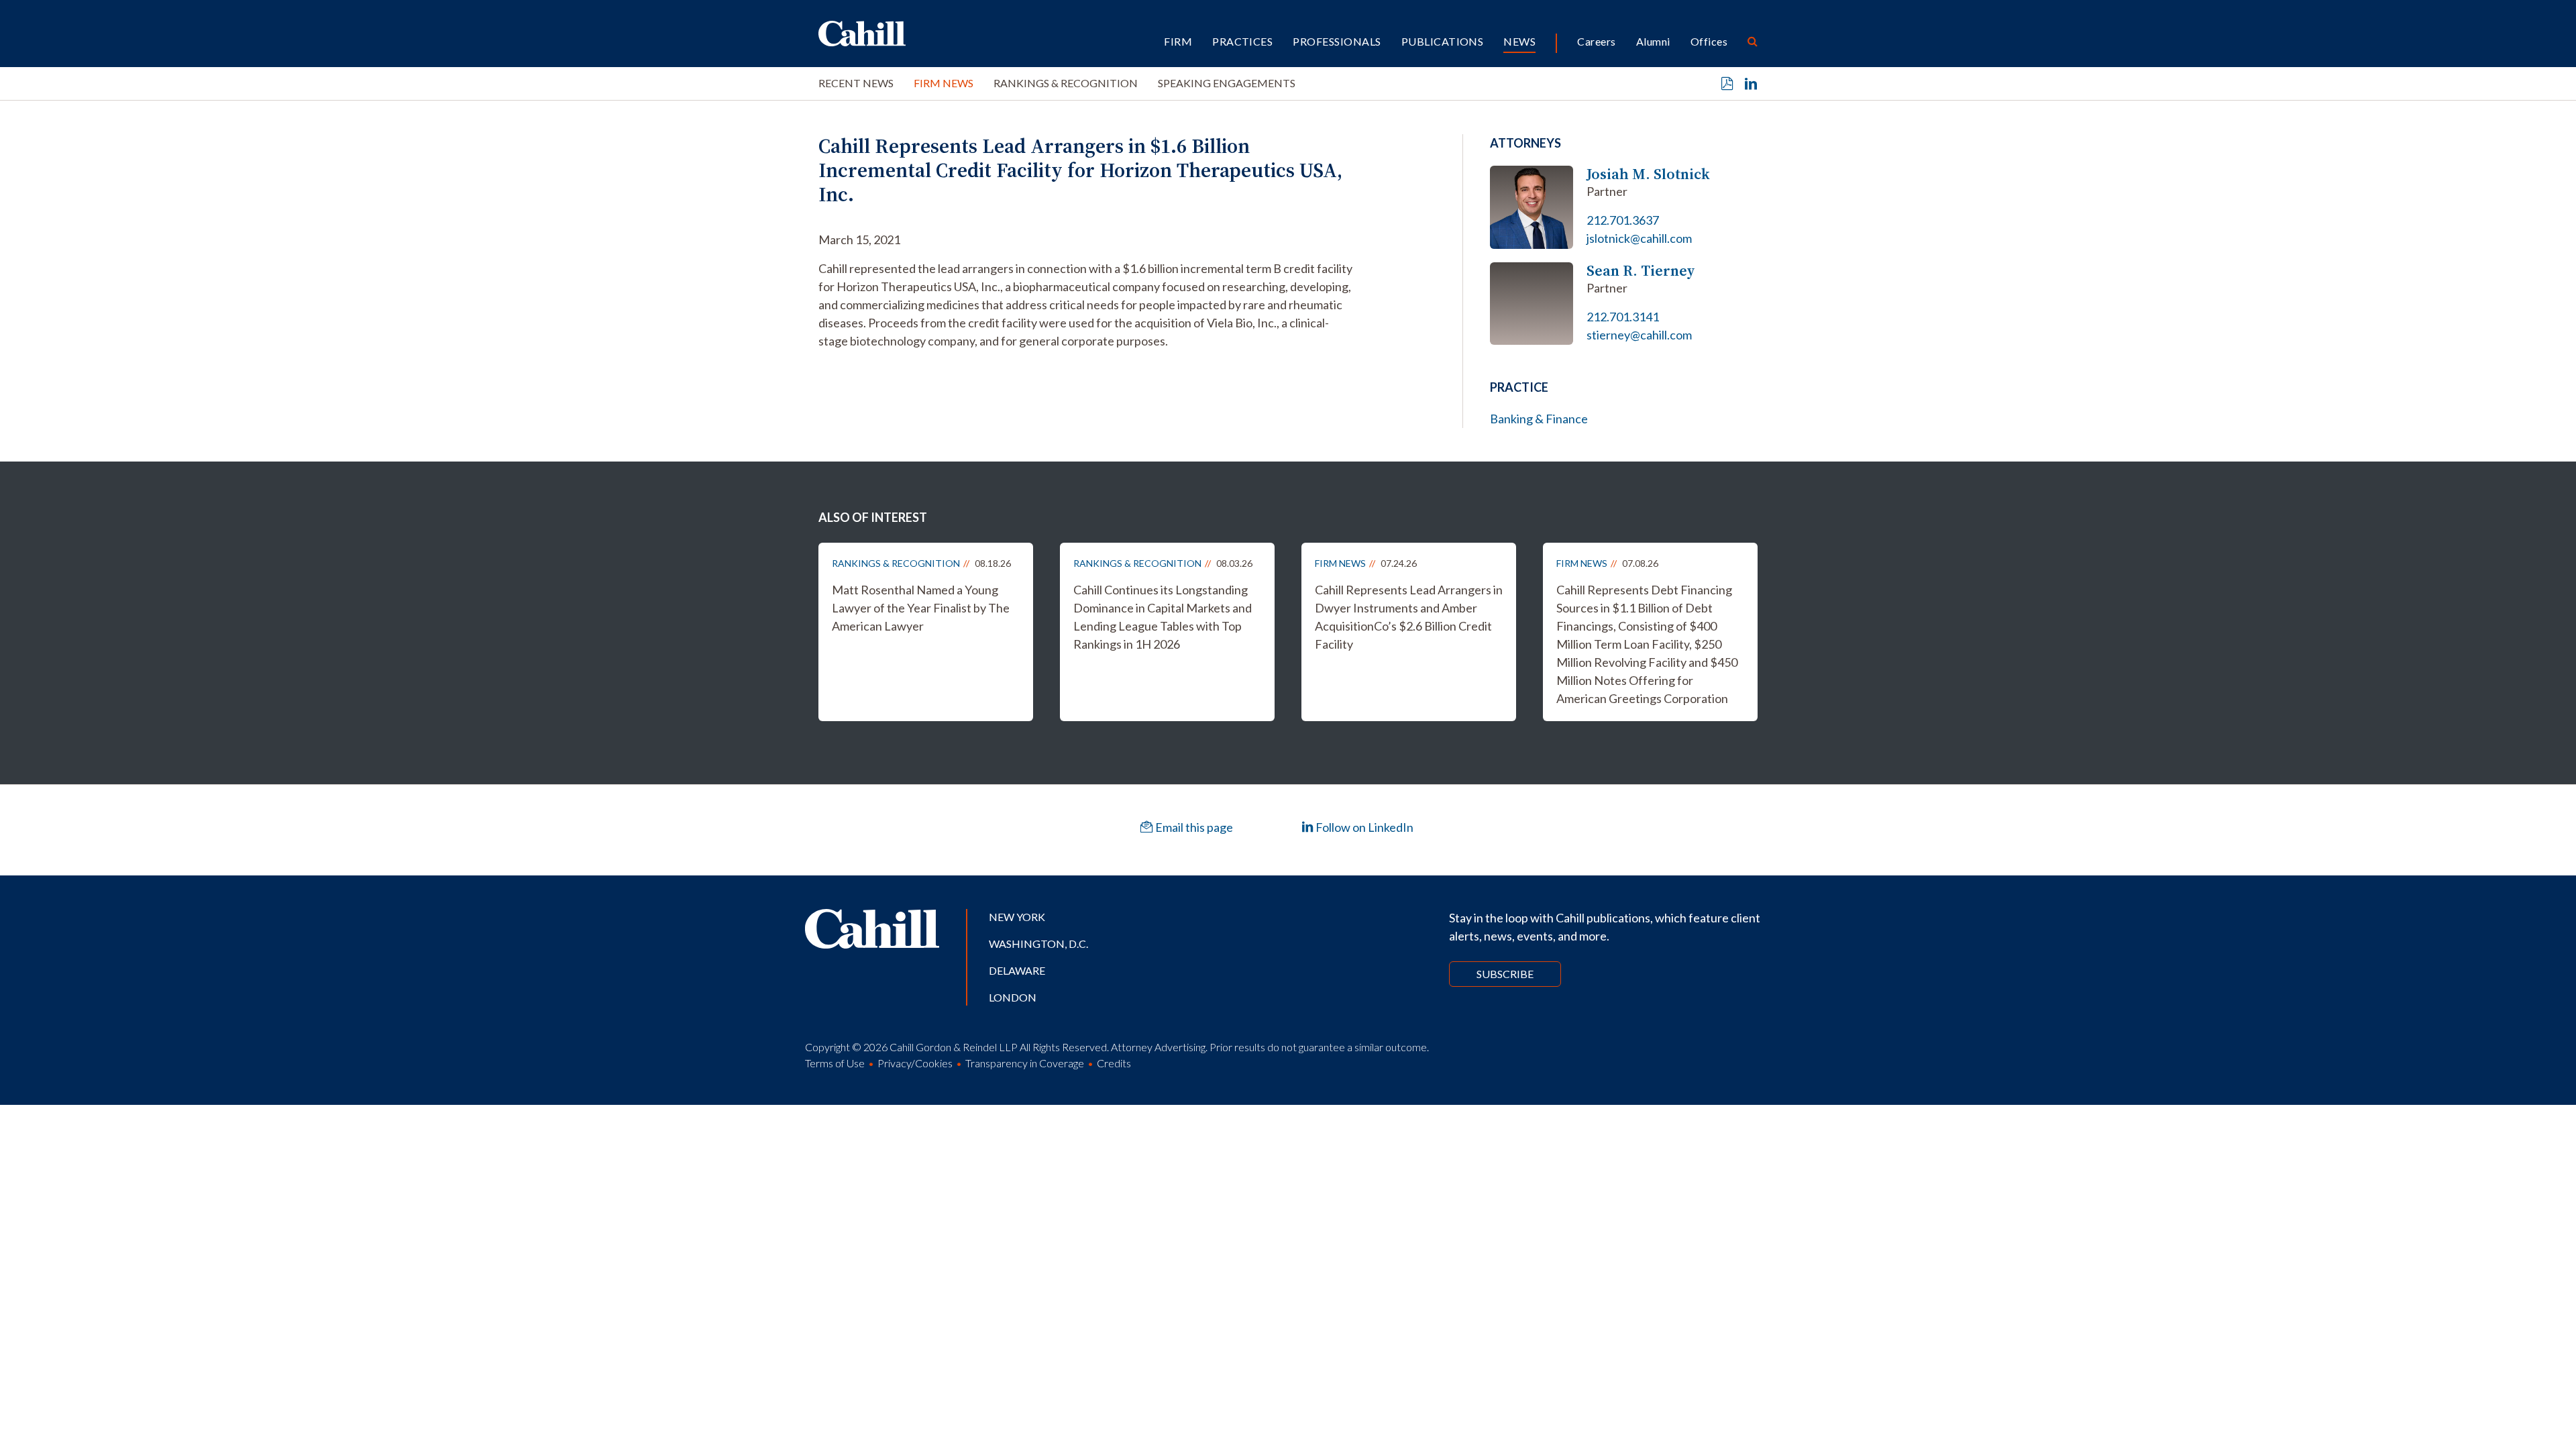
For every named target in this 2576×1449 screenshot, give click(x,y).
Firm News (944, 83)
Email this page (1193, 827)
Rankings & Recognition (1066, 83)
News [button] (1519, 41)
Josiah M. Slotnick (1648, 174)
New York (1017, 917)
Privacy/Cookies (915, 1063)
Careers (1596, 41)
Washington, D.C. (1038, 944)
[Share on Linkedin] (1751, 84)
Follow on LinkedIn (1363, 827)
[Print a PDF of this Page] (1727, 84)
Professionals (1337, 41)
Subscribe (1505, 974)
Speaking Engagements (1227, 83)
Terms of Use (835, 1063)
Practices (1242, 41)
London (1013, 997)
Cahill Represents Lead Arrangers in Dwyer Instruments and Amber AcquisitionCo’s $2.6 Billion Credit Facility (1409, 617)
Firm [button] (1178, 41)
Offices (1709, 41)
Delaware (1017, 970)
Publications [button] (1443, 41)
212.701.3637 (1623, 220)
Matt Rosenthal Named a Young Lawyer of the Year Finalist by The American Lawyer (921, 608)
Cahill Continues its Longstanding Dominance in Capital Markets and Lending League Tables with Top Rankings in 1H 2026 (1163, 617)
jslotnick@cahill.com (1639, 238)
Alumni (1653, 41)
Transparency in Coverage (1025, 1063)
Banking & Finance (1539, 419)
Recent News (856, 83)
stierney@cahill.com (1639, 335)
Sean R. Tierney (1641, 271)
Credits (1114, 1063)
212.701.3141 (1623, 317)
